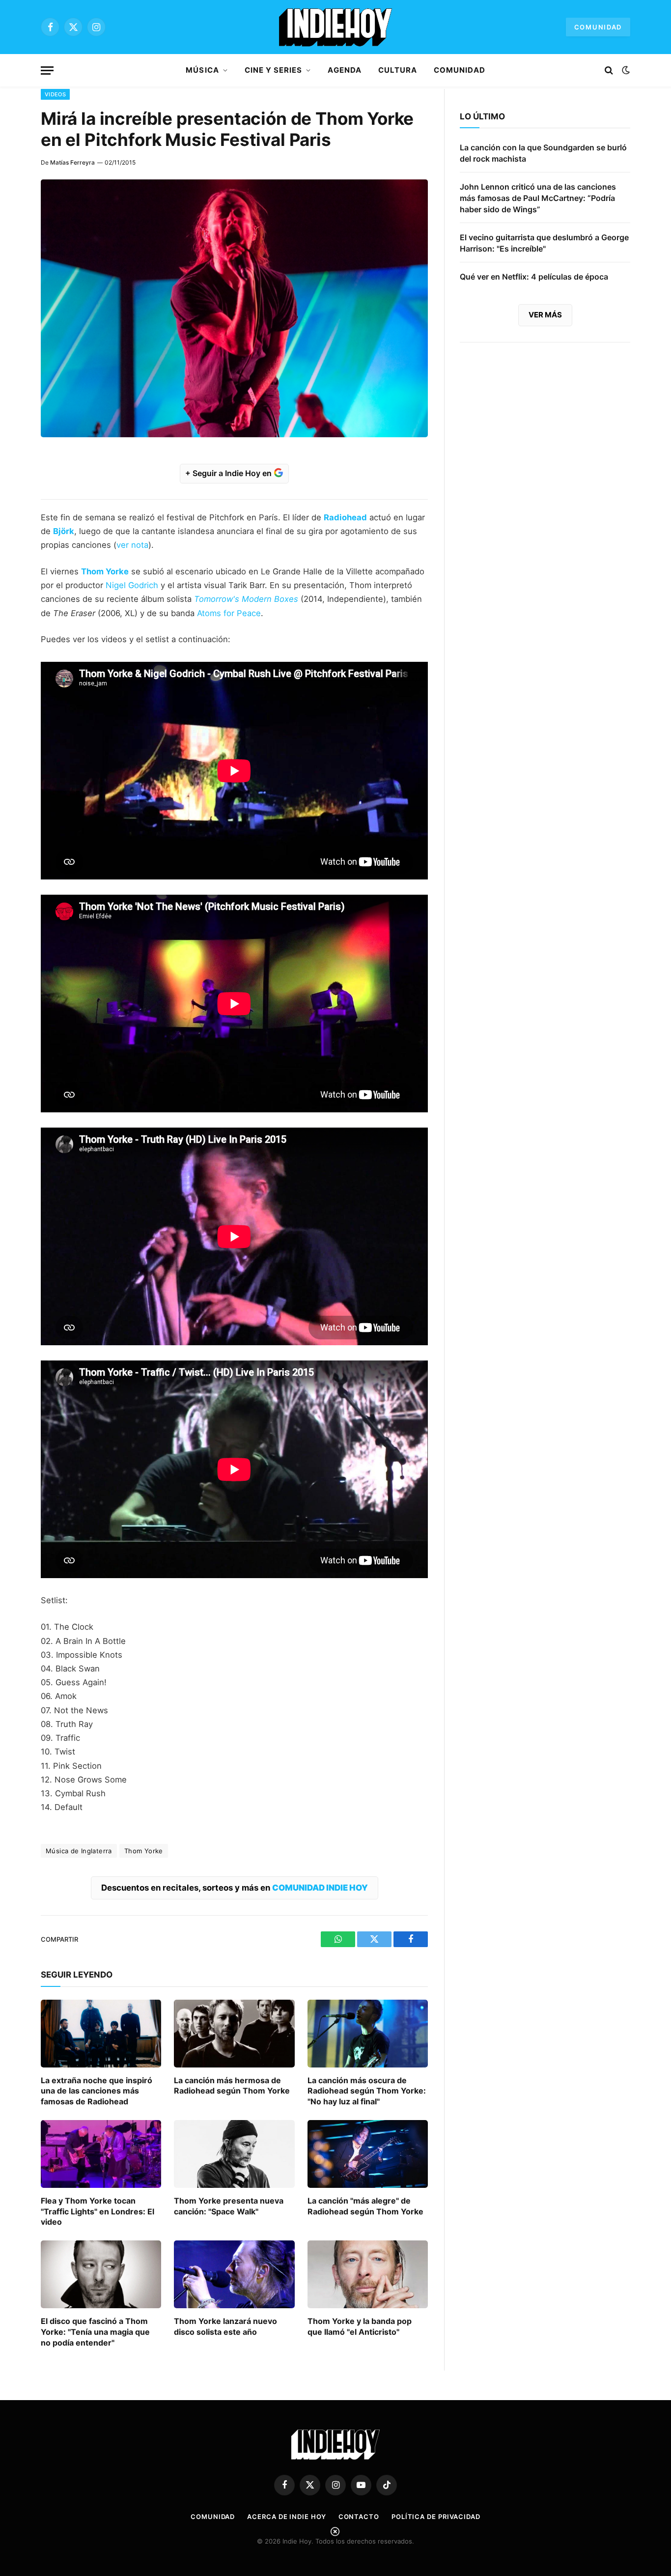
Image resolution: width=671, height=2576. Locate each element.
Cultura (398, 70)
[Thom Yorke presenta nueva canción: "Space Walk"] (234, 2154)
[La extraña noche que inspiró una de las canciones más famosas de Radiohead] (101, 2034)
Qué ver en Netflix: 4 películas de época (534, 277)
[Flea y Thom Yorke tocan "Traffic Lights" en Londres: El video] (101, 2154)
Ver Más (545, 315)
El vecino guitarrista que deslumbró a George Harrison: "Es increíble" (544, 243)
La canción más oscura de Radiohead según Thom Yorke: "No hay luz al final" (367, 2091)
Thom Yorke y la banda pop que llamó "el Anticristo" (360, 2326)
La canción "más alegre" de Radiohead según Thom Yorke (365, 2206)
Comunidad (598, 27)
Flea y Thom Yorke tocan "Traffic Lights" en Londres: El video (98, 2211)
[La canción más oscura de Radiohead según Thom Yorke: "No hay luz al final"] (368, 2034)
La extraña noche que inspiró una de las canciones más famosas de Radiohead (97, 2091)
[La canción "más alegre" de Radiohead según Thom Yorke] (368, 2154)
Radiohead (345, 517)
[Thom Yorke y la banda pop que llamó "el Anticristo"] (368, 2274)
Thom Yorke (105, 571)
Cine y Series (274, 70)
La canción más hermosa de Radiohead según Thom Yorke (232, 2086)
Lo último (482, 116)
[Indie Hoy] (335, 27)
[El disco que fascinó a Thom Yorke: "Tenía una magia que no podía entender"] (101, 2274)
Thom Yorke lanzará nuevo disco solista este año (225, 2326)
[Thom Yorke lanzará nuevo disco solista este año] (234, 2274)
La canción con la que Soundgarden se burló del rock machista (543, 153)
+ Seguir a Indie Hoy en (229, 473)
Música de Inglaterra (79, 1851)
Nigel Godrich (132, 585)
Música (202, 70)
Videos (55, 94)
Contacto (359, 2517)
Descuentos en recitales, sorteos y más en (235, 1888)
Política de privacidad (436, 2517)
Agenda (344, 70)
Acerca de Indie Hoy (286, 2517)
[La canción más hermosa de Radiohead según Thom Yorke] (234, 2034)
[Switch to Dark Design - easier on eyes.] (625, 70)
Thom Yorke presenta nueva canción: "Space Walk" (229, 2206)
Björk (64, 531)
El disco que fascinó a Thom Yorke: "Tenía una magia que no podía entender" (95, 2332)
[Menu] (47, 71)
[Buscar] (609, 71)
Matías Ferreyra (72, 162)
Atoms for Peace (229, 613)
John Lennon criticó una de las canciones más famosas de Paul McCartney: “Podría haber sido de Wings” (538, 198)
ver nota (132, 545)
